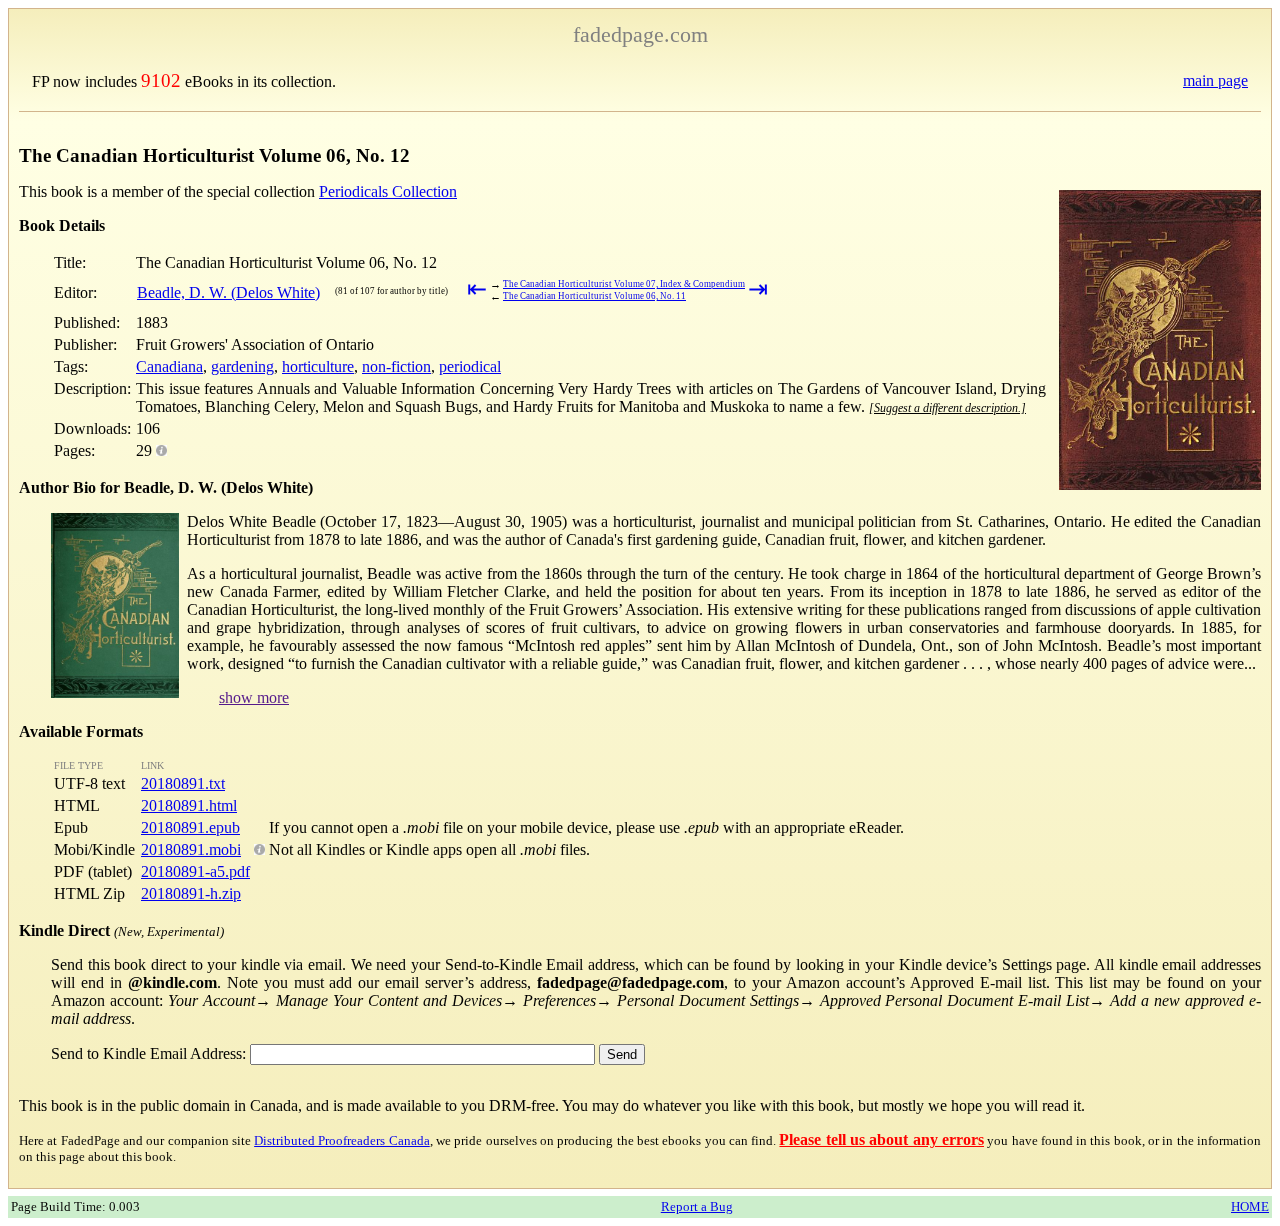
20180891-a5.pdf (195, 871)
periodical (470, 366)
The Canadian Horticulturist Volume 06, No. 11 (594, 296)
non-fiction (396, 366)
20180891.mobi (191, 849)
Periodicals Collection (388, 191)
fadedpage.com (640, 34)
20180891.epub (190, 827)
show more (254, 697)
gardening (242, 366)
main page (1215, 80)
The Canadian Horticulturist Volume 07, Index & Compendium (624, 284)
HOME (1250, 1206)
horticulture (318, 366)
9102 (161, 80)
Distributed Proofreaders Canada (342, 1140)
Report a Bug (697, 1206)
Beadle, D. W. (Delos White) (228, 292)
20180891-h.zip (191, 893)
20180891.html (189, 805)
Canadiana (169, 366)
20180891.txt (183, 783)
